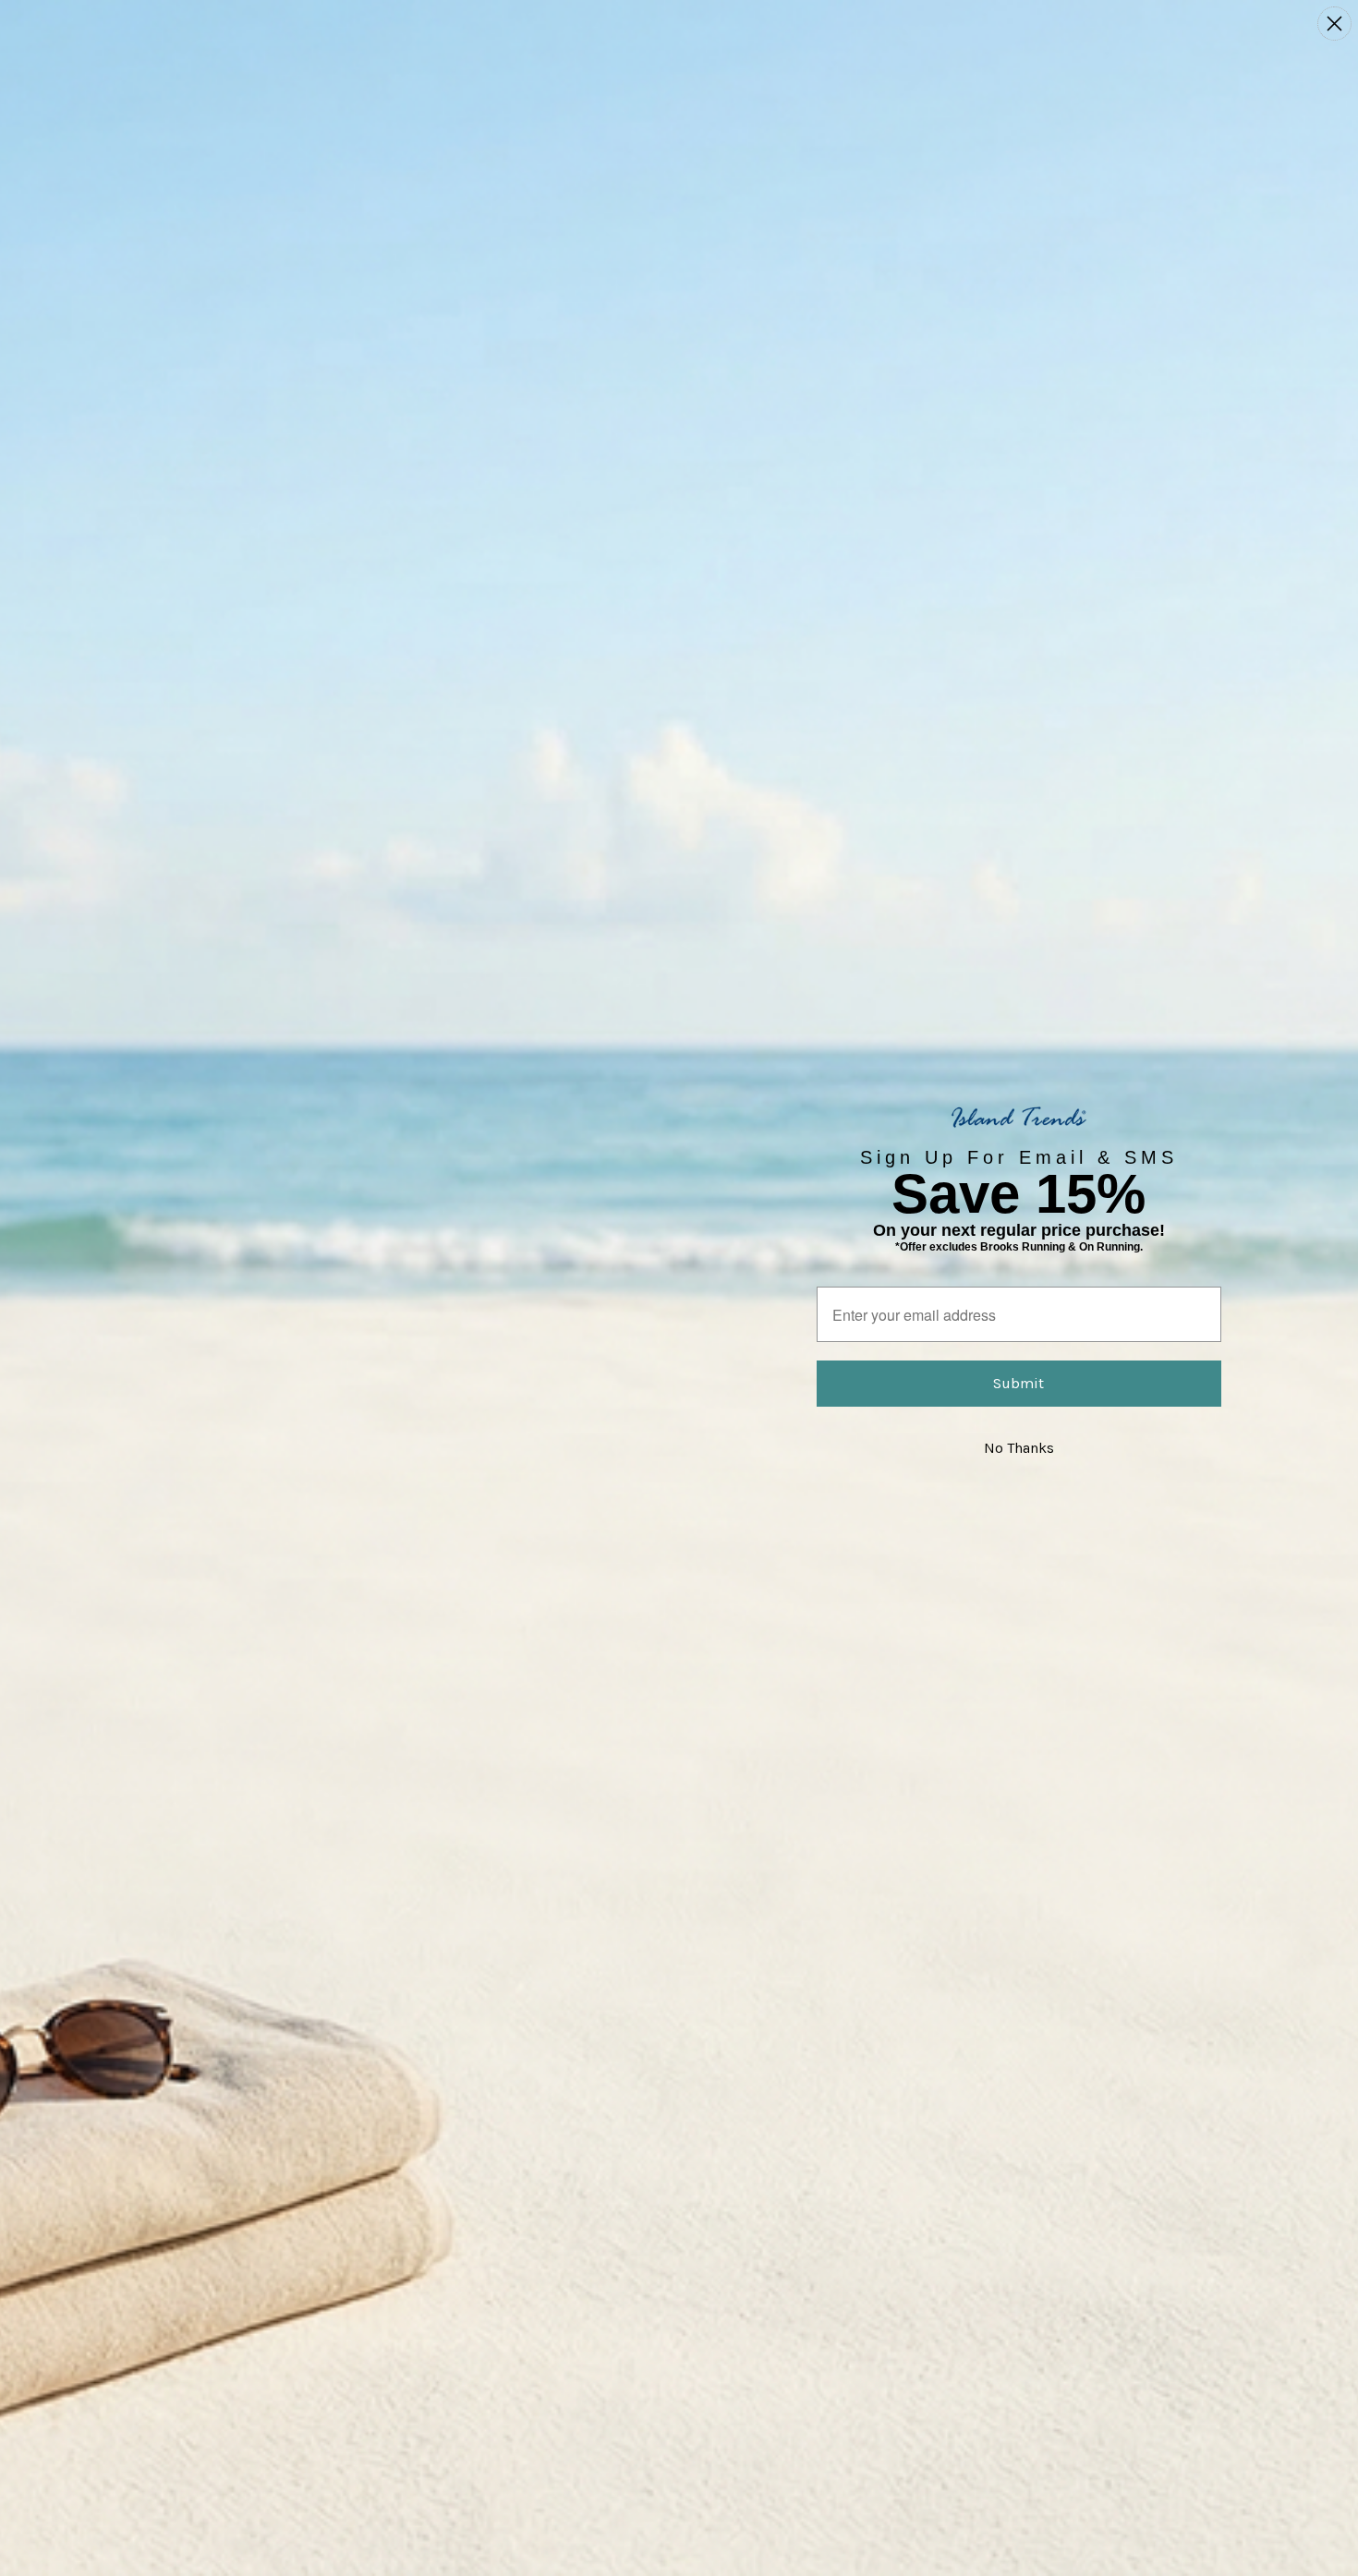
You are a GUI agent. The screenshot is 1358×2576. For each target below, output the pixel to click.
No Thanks (1019, 1448)
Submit (1018, 1383)
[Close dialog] (1334, 24)
